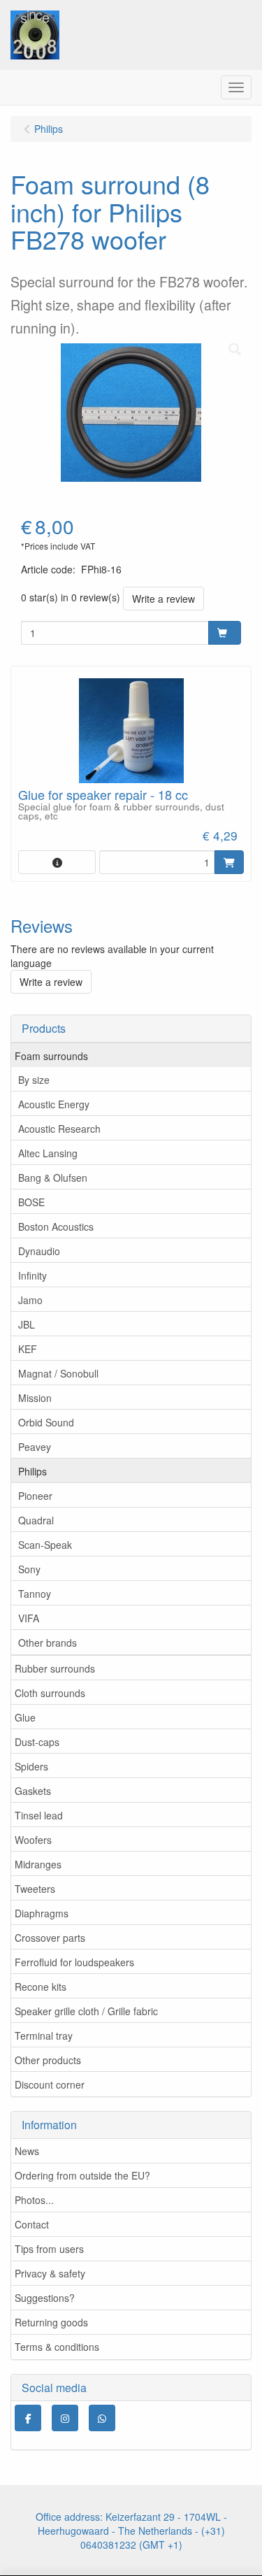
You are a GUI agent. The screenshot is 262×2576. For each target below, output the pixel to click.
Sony (29, 1569)
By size (34, 1080)
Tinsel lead (39, 1815)
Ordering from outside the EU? (82, 2175)
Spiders (31, 1766)
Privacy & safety (50, 2273)
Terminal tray (44, 2035)
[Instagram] (65, 2418)
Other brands (48, 1643)
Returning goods (51, 2322)
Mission (35, 1398)
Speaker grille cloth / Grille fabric (86, 2011)
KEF (28, 1349)
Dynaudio (39, 1251)
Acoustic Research (59, 1129)
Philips (32, 1471)
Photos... (34, 2200)
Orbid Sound (46, 1422)
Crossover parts (50, 1938)
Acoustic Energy (54, 1104)
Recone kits (41, 1987)
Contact (32, 2224)
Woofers (33, 1840)
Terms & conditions (57, 2347)
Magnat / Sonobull (58, 1373)
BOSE (31, 1202)
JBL (27, 1324)
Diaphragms (42, 1913)
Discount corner (50, 2084)
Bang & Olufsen (53, 1178)
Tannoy (35, 1594)
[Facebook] (28, 2418)
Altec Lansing (48, 1153)
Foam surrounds (51, 1056)
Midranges (38, 1864)
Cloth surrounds (50, 1693)
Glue (25, 1717)
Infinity (32, 1275)
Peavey (35, 1447)
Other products (48, 2060)
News (27, 2151)
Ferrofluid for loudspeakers (74, 1962)
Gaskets (33, 1791)
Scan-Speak (45, 1545)
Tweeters (35, 1889)
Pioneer (35, 1496)
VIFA (29, 1618)
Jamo (30, 1300)
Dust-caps (37, 1742)
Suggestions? (45, 2298)
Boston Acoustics (56, 1226)
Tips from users (49, 2249)
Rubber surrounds (55, 1668)
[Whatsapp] (102, 2418)
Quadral (36, 1520)
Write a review (163, 599)
